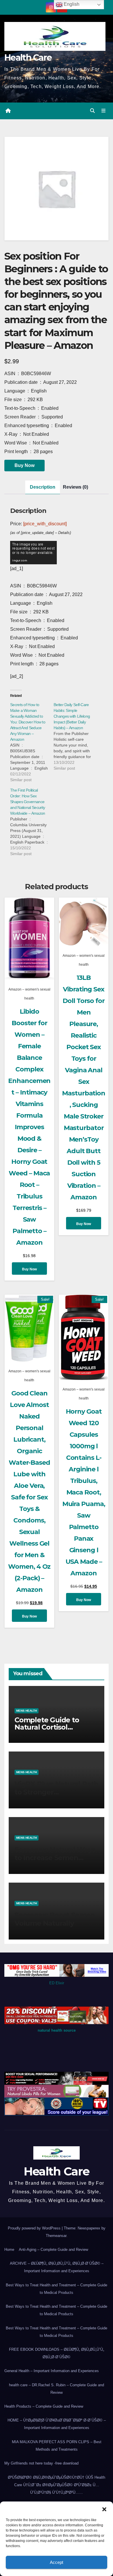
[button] (104, 2509)
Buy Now (24, 465)
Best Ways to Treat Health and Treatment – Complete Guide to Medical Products (57, 2289)
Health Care (28, 58)
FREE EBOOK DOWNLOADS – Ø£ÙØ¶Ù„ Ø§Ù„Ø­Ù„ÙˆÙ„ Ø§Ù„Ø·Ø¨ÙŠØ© (57, 2353)
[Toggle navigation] (104, 111)
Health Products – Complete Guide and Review (44, 2406)
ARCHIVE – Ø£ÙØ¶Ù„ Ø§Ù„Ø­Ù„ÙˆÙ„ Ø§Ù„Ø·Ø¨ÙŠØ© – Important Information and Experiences (57, 2267)
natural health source (57, 2030)
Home (9, 2250)
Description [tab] (43, 487)
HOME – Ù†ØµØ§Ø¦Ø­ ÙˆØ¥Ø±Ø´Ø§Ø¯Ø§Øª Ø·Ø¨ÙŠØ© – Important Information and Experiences (57, 2424)
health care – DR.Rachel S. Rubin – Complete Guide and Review (57, 2389)
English (71, 4)
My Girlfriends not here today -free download (41, 2463)
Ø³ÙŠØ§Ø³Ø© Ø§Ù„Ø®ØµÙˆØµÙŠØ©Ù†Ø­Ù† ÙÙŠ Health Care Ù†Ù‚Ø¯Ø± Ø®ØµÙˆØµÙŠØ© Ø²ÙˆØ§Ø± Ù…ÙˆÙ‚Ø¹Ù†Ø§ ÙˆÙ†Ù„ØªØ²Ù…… (57, 2485)
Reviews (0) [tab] (75, 487)
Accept (57, 2562)
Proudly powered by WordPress (35, 2228)
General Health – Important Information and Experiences (52, 2371)
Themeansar (56, 2236)
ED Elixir (57, 1983)
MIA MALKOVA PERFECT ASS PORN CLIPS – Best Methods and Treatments (57, 2446)
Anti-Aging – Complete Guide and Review (53, 2250)
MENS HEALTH (27, 1711)
